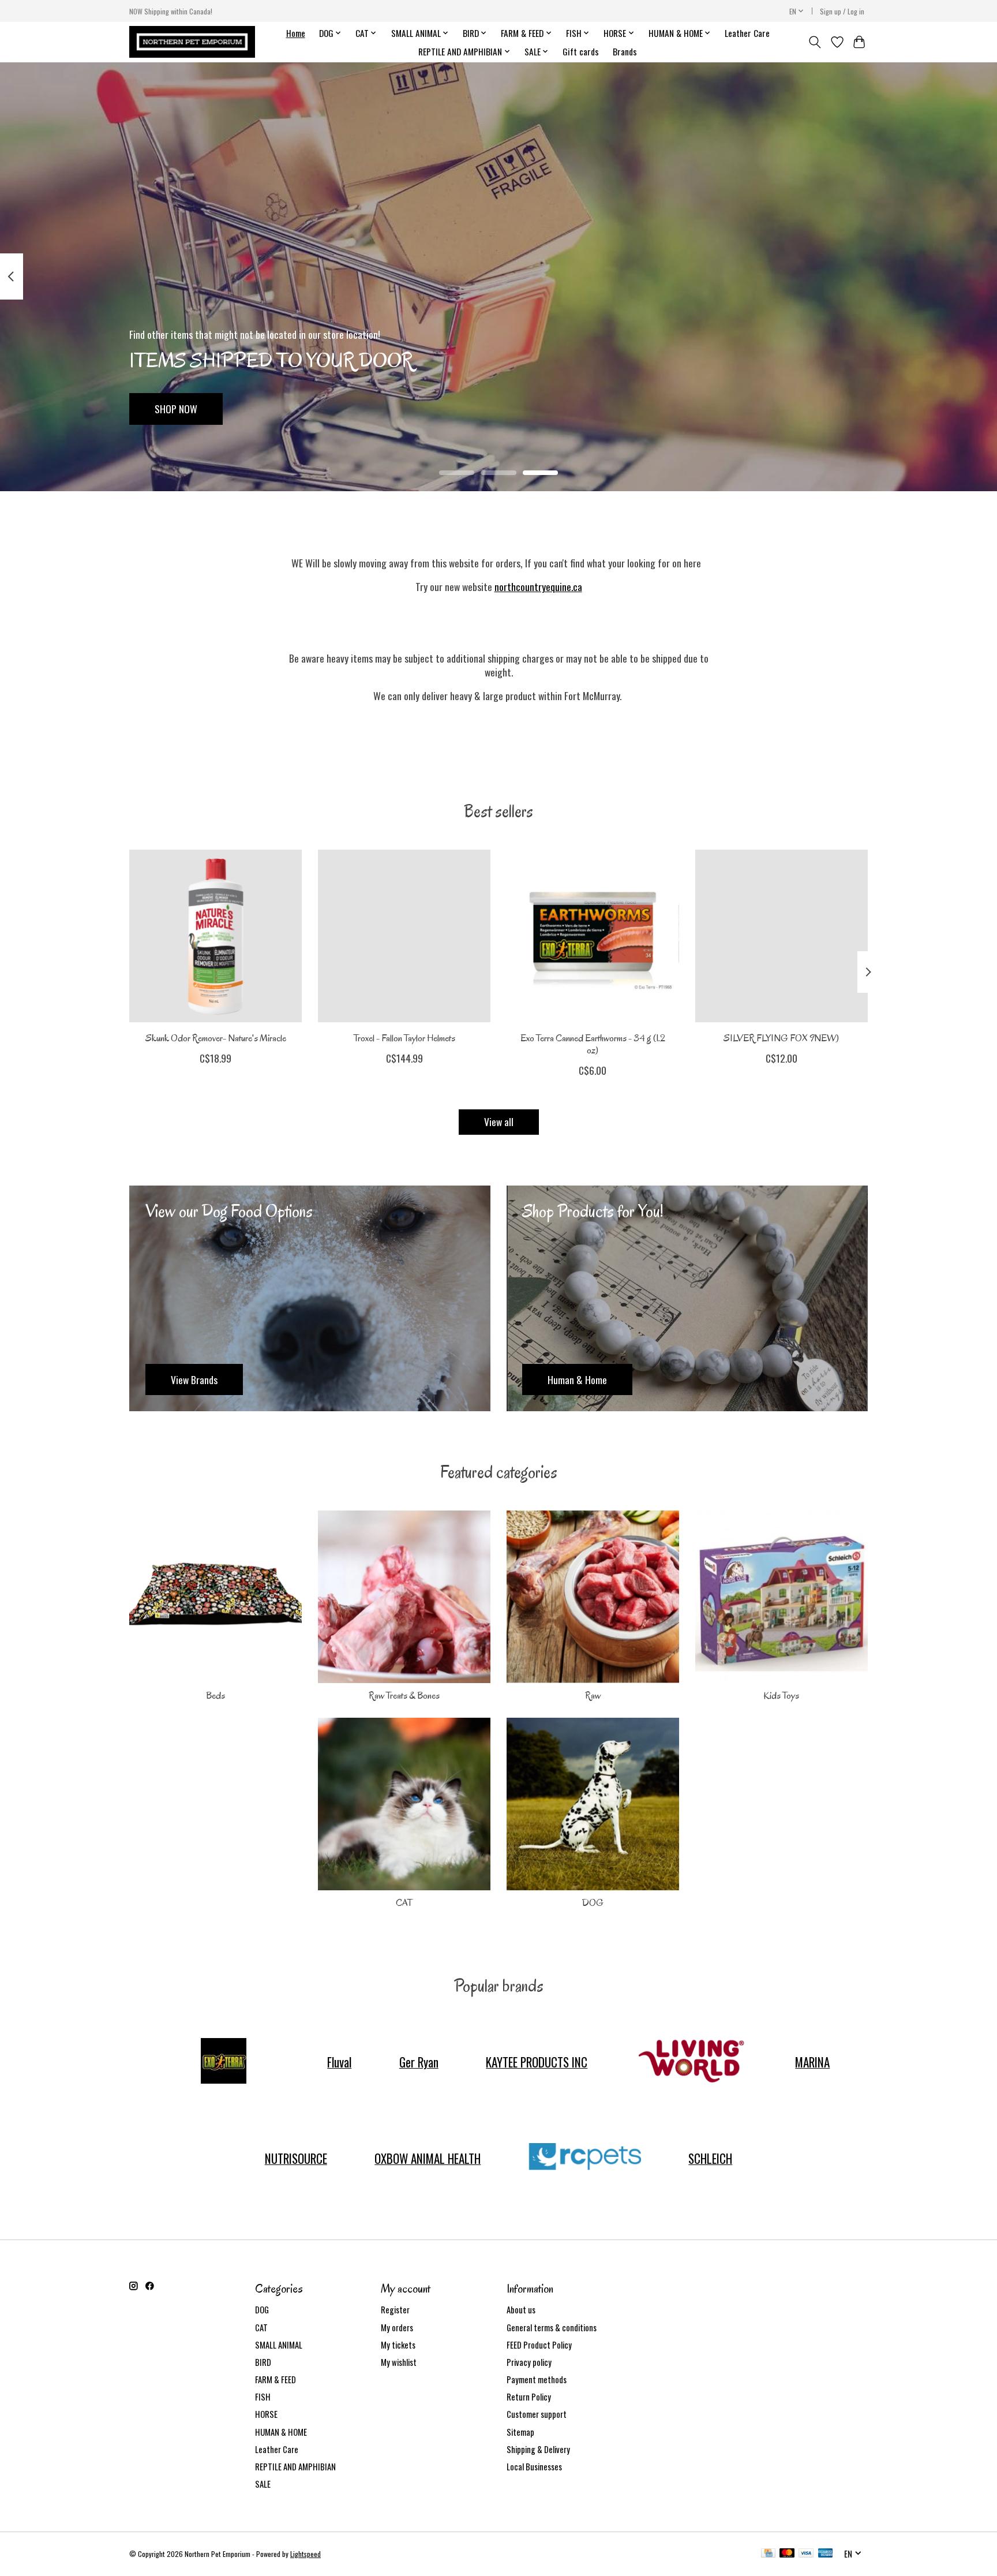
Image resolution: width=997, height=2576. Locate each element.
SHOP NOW (176, 408)
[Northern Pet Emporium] (192, 42)
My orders (397, 2328)
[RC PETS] (584, 2158)
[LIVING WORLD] (691, 2062)
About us (521, 2310)
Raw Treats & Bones (404, 1695)
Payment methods (537, 2379)
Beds (215, 1695)
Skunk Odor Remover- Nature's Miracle (216, 1038)
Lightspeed (306, 2554)
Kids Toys (781, 1695)
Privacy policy (529, 2362)
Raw (593, 1695)
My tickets (398, 2345)
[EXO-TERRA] (223, 2062)
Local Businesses (534, 2467)
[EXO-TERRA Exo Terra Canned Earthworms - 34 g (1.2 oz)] (593, 936)
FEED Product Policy (539, 2345)
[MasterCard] (787, 2554)
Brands (625, 51)
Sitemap (520, 2432)
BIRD (263, 2362)
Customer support (537, 2414)
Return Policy (529, 2397)
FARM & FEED (276, 2379)
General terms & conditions (552, 2328)
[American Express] (826, 2554)
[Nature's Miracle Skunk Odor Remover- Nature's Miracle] (215, 936)
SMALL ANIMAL (279, 2345)
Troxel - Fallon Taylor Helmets (404, 1038)
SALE (263, 2484)
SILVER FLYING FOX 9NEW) (781, 1038)
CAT (404, 1903)
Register (395, 2310)
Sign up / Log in (842, 11)
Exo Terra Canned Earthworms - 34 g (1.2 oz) (593, 1044)
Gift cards (581, 51)
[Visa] (806, 2554)
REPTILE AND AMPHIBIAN (295, 2467)
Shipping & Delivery (538, 2449)
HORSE (266, 2414)
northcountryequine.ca (538, 586)
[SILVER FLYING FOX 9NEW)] (782, 936)
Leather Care (747, 33)
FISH (263, 2397)
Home (296, 33)
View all (499, 1121)
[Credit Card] (768, 2554)
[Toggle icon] (815, 42)
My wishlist (399, 2362)
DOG (593, 1903)
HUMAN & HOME (281, 2432)
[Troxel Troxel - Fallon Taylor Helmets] (404, 936)
